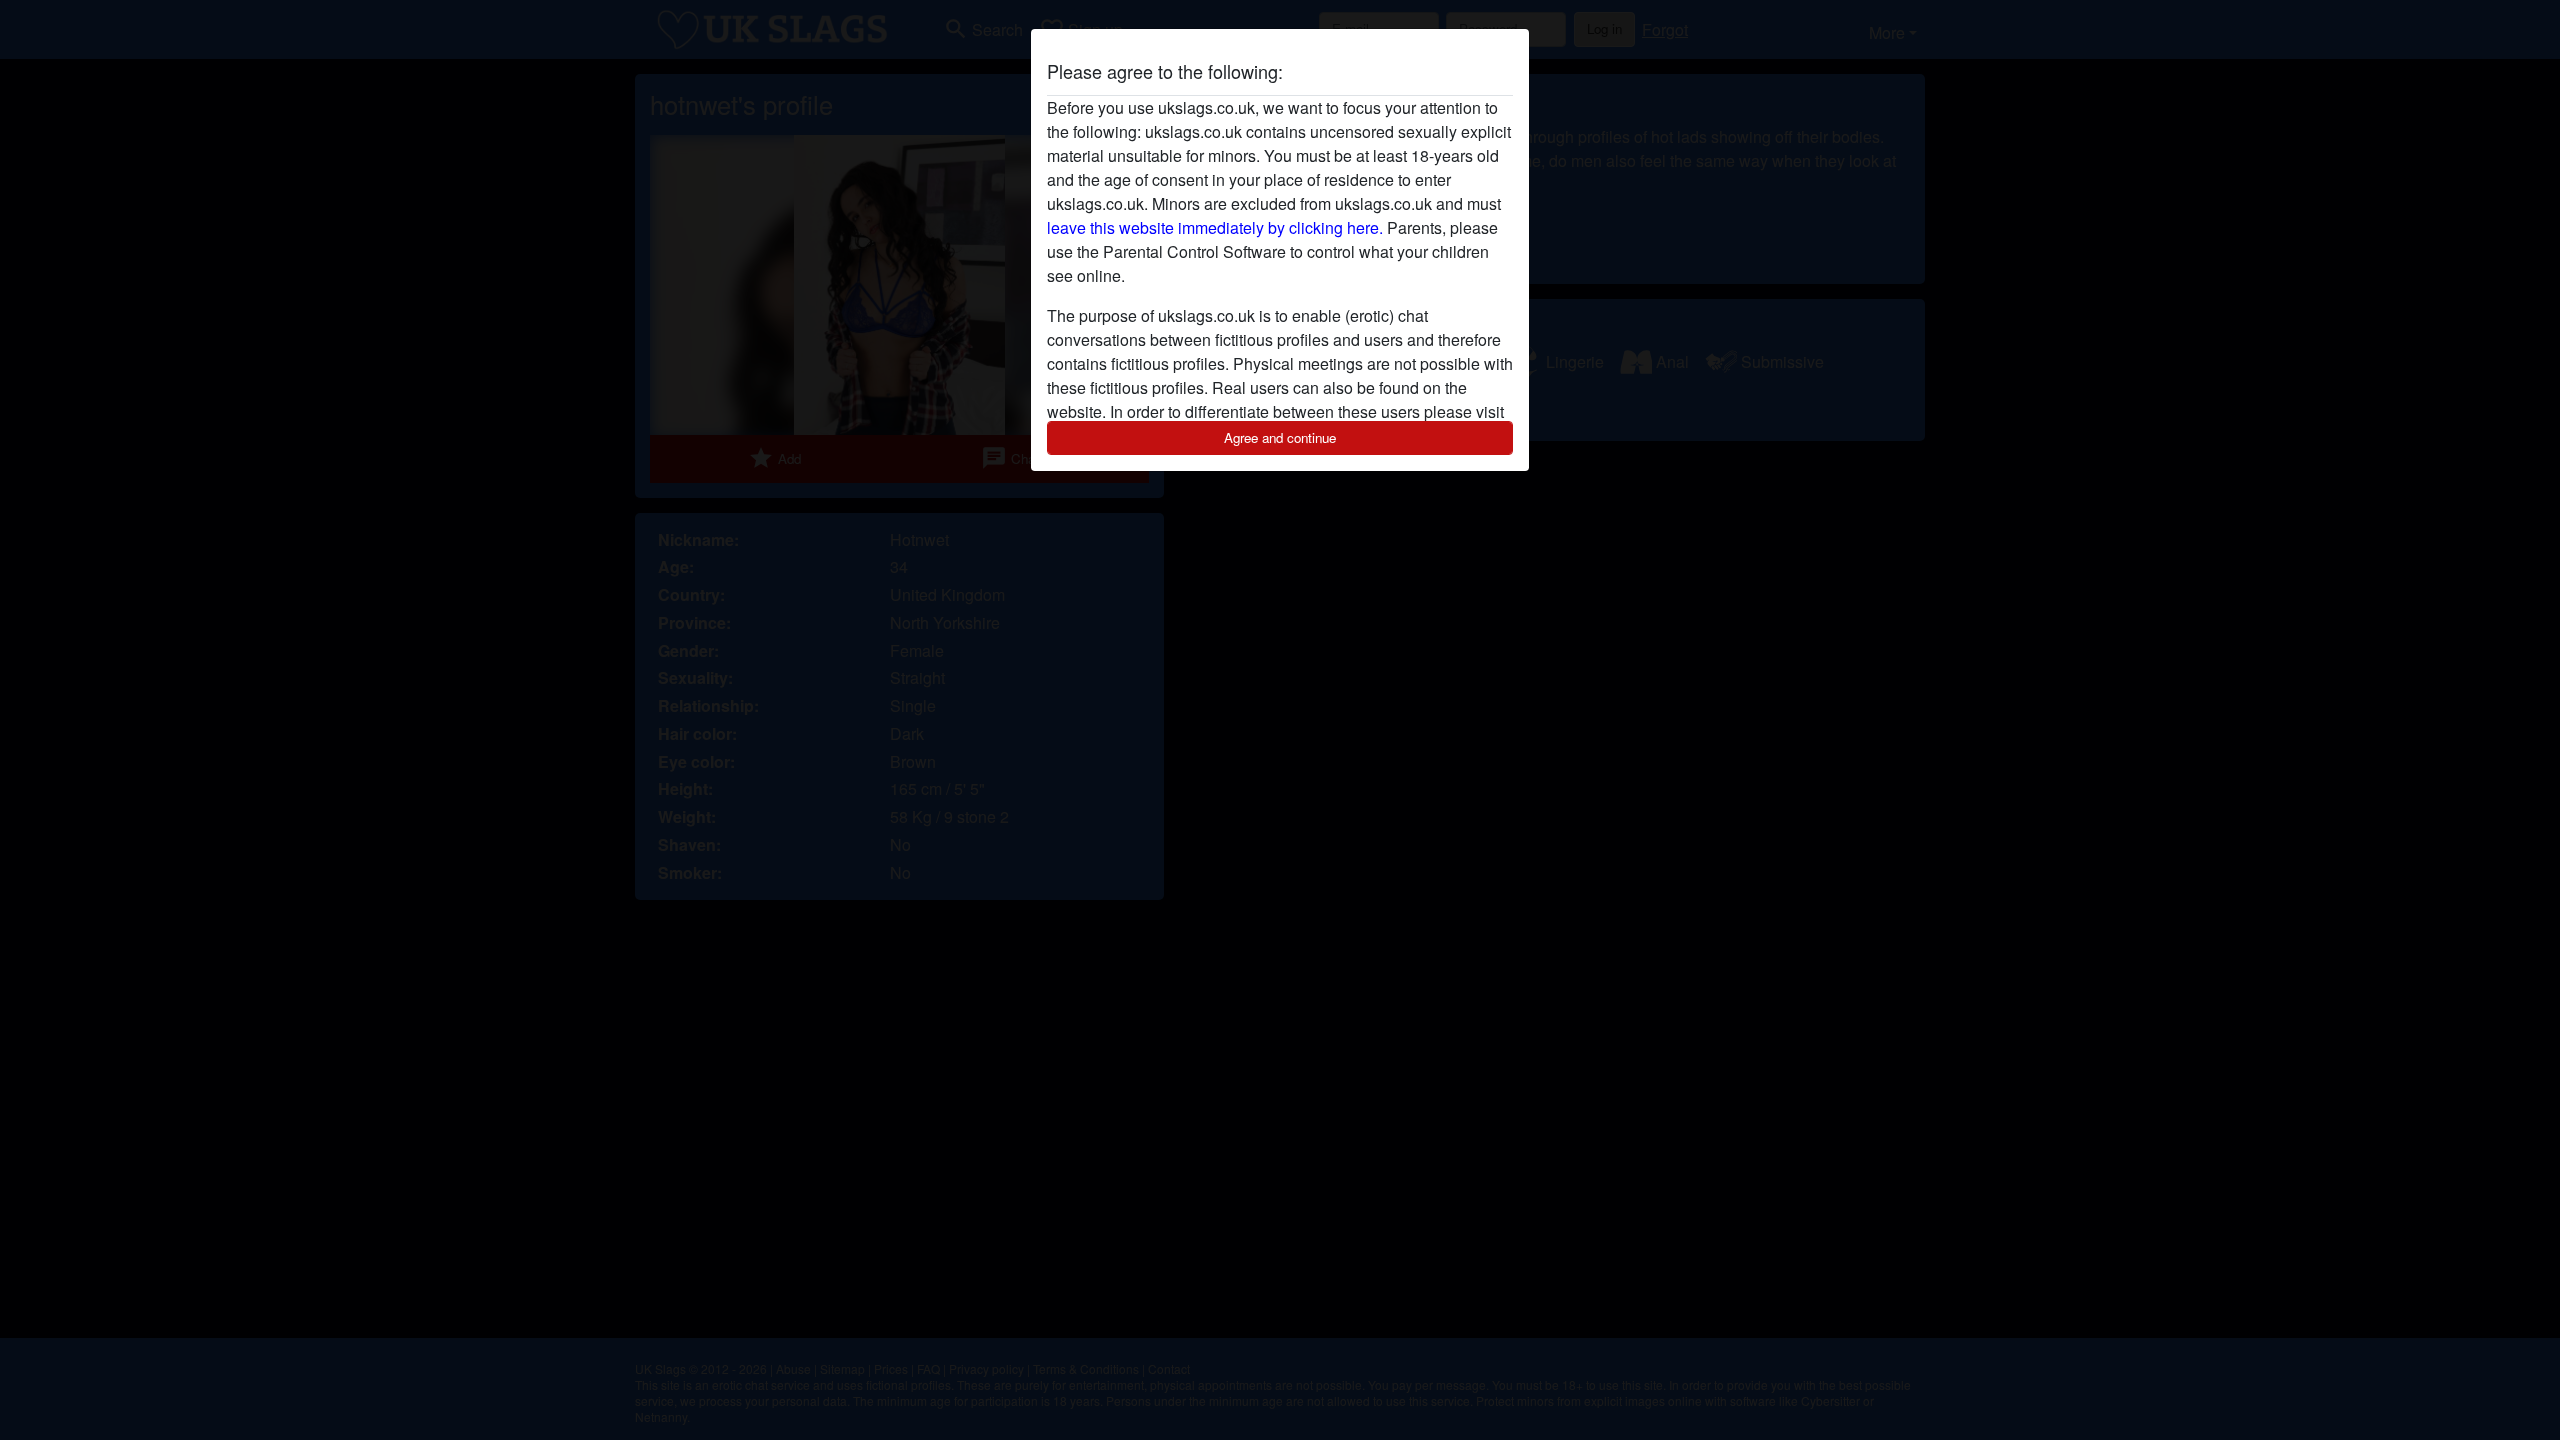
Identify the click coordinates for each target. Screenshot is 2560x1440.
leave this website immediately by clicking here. (1215, 227)
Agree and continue (1280, 437)
